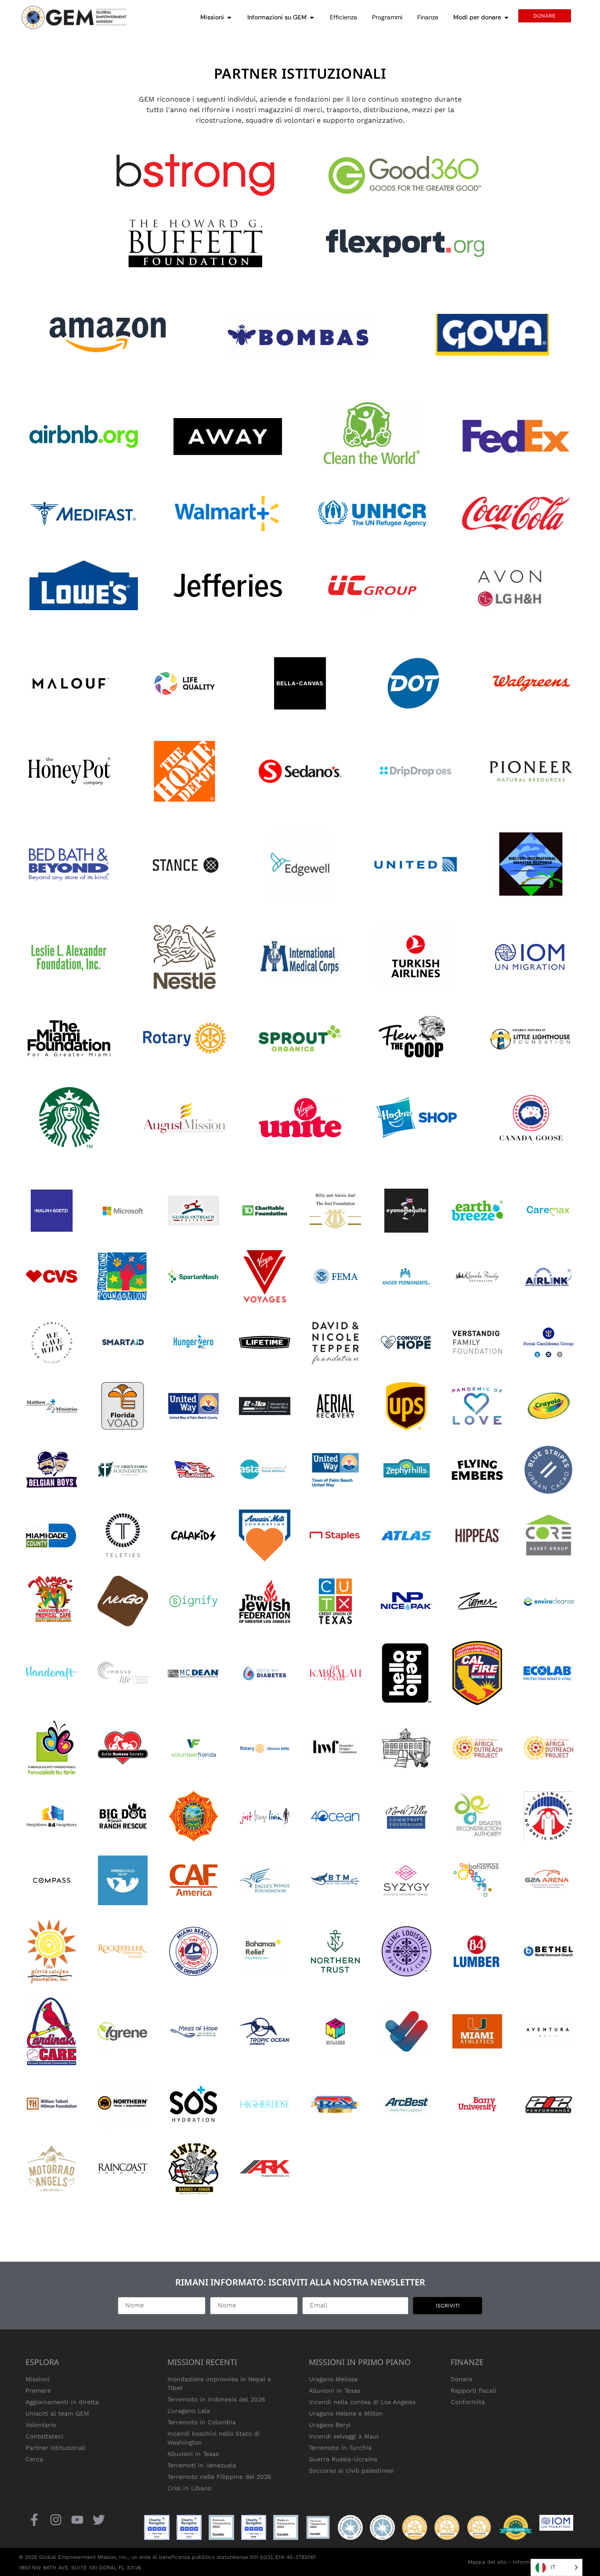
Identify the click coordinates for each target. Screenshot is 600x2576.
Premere (38, 2390)
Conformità (468, 2402)
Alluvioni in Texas (193, 2454)
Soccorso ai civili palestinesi (351, 2470)
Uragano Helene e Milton (346, 2413)
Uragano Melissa (333, 2379)
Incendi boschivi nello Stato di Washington (213, 2438)
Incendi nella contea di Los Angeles (362, 2402)
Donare (461, 2379)
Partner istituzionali (56, 2448)
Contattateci (44, 2436)
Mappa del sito (487, 2562)
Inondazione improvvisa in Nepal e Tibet (219, 2383)
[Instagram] (56, 2520)
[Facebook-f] (34, 2520)
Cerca (34, 2459)
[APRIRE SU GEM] (312, 17)
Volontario (41, 2425)
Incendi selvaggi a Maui (344, 2436)
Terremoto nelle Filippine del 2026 (219, 2477)
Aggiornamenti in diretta (62, 2402)
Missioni (38, 2379)
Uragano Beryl (330, 2425)
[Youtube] (77, 2520)
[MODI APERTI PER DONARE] (506, 17)
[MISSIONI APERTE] (229, 17)
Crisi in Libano (189, 2488)
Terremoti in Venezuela (202, 2465)
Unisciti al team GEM (57, 2413)
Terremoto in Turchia (340, 2448)
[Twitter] (99, 2520)
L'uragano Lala (189, 2411)
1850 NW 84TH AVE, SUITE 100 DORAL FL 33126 (80, 2568)
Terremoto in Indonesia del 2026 (216, 2399)
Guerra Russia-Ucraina (343, 2459)
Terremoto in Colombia (202, 2422)
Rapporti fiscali (473, 2390)
